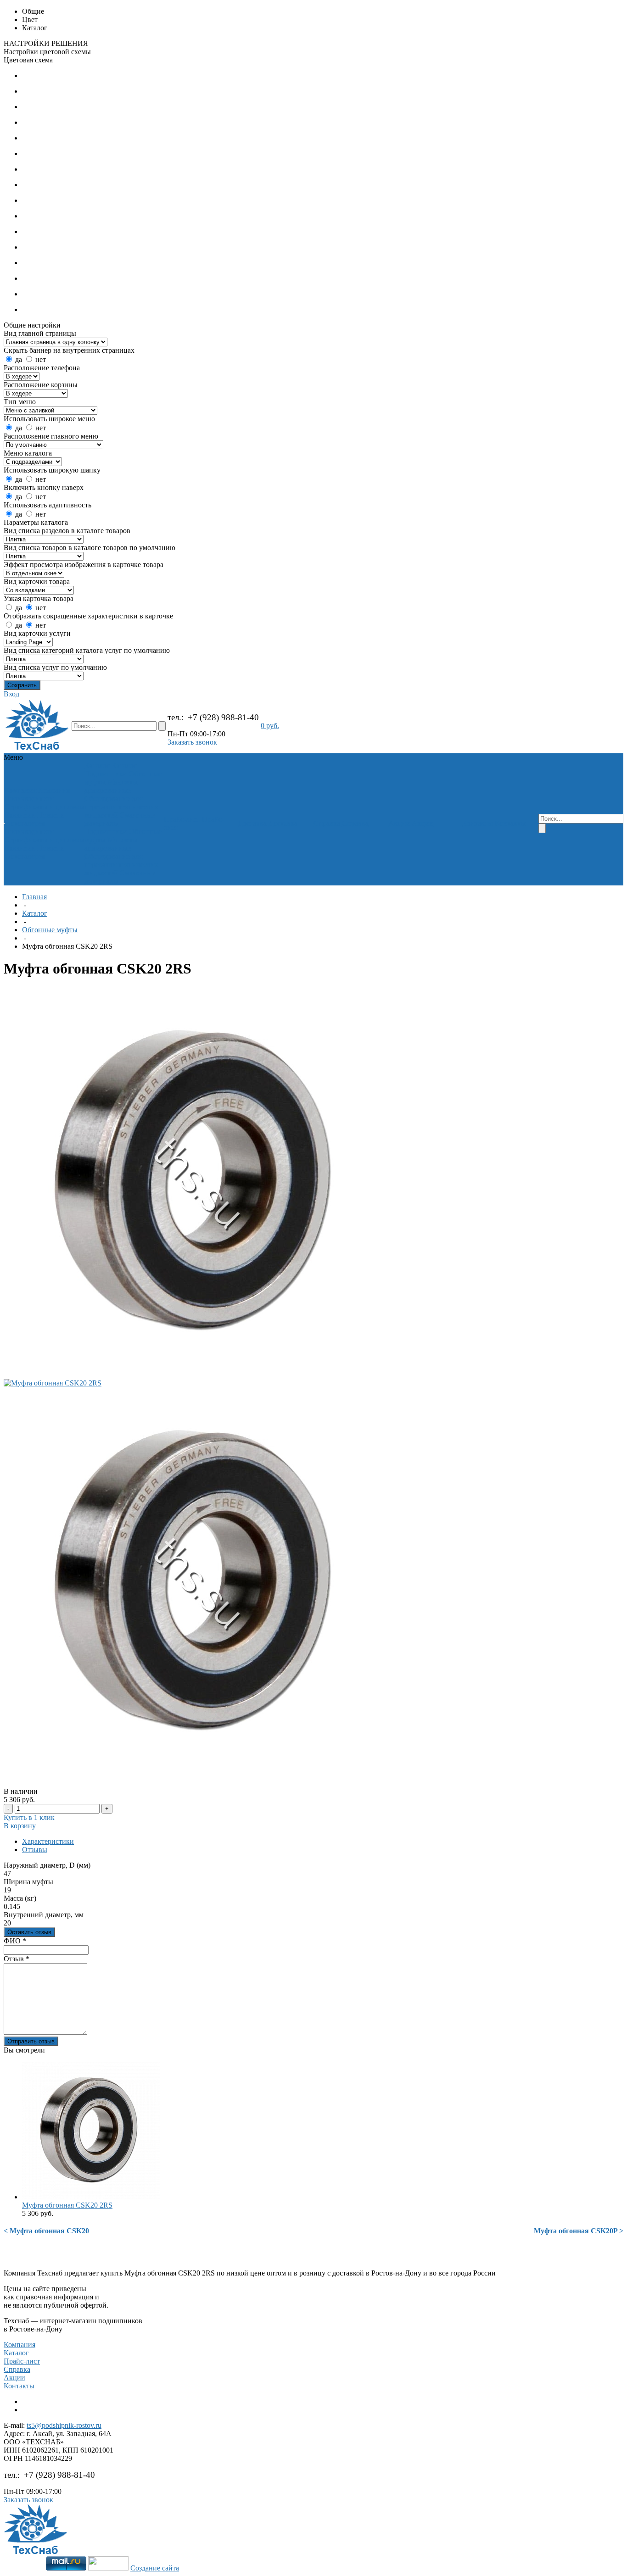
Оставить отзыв (29, 1932)
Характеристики (48, 1841)
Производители (29, 798)
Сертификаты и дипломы (45, 807)
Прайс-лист (22, 2361)
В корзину (20, 1826)
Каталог (35, 913)
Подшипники (106, 774)
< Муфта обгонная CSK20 (46, 2231)
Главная (34, 897)
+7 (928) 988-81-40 (223, 717)
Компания (20, 2345)
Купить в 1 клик (29, 1817)
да (19, 359)
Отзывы (35, 1850)
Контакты (19, 2386)
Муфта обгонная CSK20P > (579, 2231)
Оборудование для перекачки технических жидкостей (121, 807)
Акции (14, 2378)
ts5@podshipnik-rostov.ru (64, 2425)
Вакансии (20, 815)
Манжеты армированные (111, 786)
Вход (11, 694)
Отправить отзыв (31, 2041)
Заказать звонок (192, 742)
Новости (51, 815)
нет (41, 359)
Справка (17, 2369)
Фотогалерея (25, 823)
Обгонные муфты (50, 930)
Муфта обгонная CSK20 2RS (67, 2205)
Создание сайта (155, 2568)
